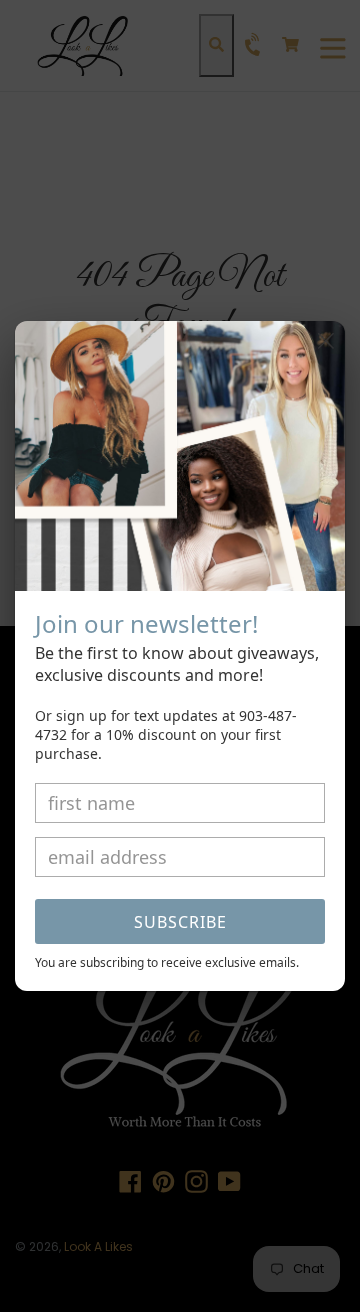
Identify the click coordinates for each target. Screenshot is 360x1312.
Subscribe (180, 922)
